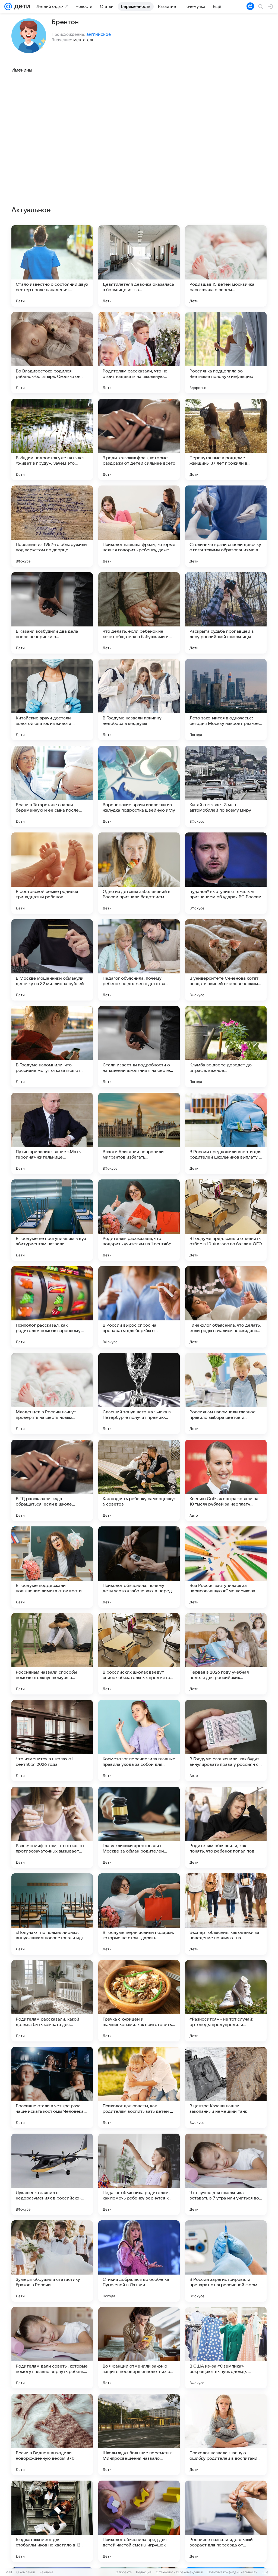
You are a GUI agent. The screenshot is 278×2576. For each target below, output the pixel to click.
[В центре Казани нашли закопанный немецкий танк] (226, 2088)
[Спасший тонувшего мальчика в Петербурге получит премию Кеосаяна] (139, 1394)
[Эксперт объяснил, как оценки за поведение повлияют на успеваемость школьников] (226, 1914)
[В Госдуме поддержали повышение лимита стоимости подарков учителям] (52, 1567)
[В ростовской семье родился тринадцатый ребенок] (52, 873)
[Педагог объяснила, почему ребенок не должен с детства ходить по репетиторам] (139, 960)
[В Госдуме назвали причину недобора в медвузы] (139, 700)
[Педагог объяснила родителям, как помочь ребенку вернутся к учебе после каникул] (139, 2174)
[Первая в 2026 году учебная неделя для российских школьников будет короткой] (226, 1654)
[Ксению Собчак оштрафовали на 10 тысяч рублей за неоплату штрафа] (226, 1480)
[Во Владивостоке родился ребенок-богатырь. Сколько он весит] (52, 353)
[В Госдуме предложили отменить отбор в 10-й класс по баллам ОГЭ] (226, 1220)
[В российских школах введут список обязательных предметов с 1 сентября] (139, 1654)
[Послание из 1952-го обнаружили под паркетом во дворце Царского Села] (52, 526)
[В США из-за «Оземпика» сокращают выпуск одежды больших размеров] (226, 2348)
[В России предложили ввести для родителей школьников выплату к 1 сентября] (226, 1133)
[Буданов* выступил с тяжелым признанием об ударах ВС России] (226, 873)
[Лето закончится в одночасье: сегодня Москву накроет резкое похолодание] (226, 700)
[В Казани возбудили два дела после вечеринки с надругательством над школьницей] (52, 613)
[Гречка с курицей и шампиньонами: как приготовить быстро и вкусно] (139, 2001)
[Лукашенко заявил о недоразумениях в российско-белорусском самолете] (52, 2174)
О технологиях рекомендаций (179, 2572)
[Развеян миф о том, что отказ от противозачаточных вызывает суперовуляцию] (52, 1827)
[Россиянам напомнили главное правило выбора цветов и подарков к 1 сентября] (226, 1394)
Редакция (144, 2572)
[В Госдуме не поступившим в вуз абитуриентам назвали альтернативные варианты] (52, 1220)
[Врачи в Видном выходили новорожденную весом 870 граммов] (52, 2435)
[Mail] (8, 7)
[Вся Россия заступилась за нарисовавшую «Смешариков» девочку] (226, 1567)
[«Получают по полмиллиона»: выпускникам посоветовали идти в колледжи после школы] (52, 1914)
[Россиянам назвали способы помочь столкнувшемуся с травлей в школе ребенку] (52, 1654)
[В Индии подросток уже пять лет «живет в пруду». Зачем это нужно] (52, 439)
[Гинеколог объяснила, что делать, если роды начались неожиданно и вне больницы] (226, 1307)
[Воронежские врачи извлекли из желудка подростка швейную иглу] (139, 786)
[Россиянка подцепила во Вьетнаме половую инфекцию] (226, 353)
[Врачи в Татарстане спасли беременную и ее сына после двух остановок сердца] (52, 786)
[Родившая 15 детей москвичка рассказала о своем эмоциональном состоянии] (226, 266)
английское (99, 34)
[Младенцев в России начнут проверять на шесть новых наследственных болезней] (52, 1394)
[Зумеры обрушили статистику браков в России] (52, 2261)
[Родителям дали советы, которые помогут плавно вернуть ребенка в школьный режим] (52, 2348)
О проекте (124, 2572)
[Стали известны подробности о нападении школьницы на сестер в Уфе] (139, 1047)
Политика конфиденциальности (232, 2572)
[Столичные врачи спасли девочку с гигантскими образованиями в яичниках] (226, 526)
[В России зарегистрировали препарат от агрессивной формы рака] (226, 2261)
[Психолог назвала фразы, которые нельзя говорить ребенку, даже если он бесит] (139, 526)
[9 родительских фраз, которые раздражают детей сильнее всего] (139, 439)
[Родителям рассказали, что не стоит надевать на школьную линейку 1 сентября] (139, 353)
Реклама (46, 2572)
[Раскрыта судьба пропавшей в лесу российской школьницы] (226, 613)
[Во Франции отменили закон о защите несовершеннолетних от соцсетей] (139, 2348)
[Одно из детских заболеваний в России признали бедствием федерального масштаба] (139, 873)
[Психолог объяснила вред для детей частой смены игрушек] (139, 2521)
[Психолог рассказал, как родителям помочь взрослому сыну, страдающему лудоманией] (52, 1307)
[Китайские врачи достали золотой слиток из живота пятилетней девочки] (52, 700)
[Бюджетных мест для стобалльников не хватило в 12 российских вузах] (52, 2521)
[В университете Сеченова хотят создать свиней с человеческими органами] (226, 960)
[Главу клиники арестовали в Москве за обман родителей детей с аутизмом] (139, 1827)
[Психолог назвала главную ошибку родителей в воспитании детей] (226, 2435)
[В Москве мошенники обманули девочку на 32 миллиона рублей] (52, 960)
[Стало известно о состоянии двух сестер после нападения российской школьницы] (52, 266)
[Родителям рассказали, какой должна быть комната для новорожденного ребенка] (52, 2001)
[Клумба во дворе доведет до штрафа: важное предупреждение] (226, 1047)
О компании (26, 2572)
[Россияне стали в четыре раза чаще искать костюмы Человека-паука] (52, 2088)
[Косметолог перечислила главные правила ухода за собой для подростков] (139, 1741)
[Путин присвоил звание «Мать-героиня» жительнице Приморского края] (52, 1133)
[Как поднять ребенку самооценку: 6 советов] (139, 1480)
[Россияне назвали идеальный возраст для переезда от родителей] (226, 2521)
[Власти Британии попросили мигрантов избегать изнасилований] (139, 1133)
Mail (9, 2572)
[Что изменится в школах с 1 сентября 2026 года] (52, 1741)
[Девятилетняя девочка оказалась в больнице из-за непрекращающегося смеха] (139, 266)
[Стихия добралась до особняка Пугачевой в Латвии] (139, 2261)
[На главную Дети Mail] (21, 7)
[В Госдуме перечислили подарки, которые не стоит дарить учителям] (139, 1914)
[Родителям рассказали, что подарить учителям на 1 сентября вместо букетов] (139, 1220)
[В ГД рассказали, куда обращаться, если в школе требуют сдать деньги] (52, 1480)
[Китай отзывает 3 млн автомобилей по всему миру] (226, 786)
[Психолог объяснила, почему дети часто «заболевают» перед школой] (139, 1567)
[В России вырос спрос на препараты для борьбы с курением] (139, 1307)
